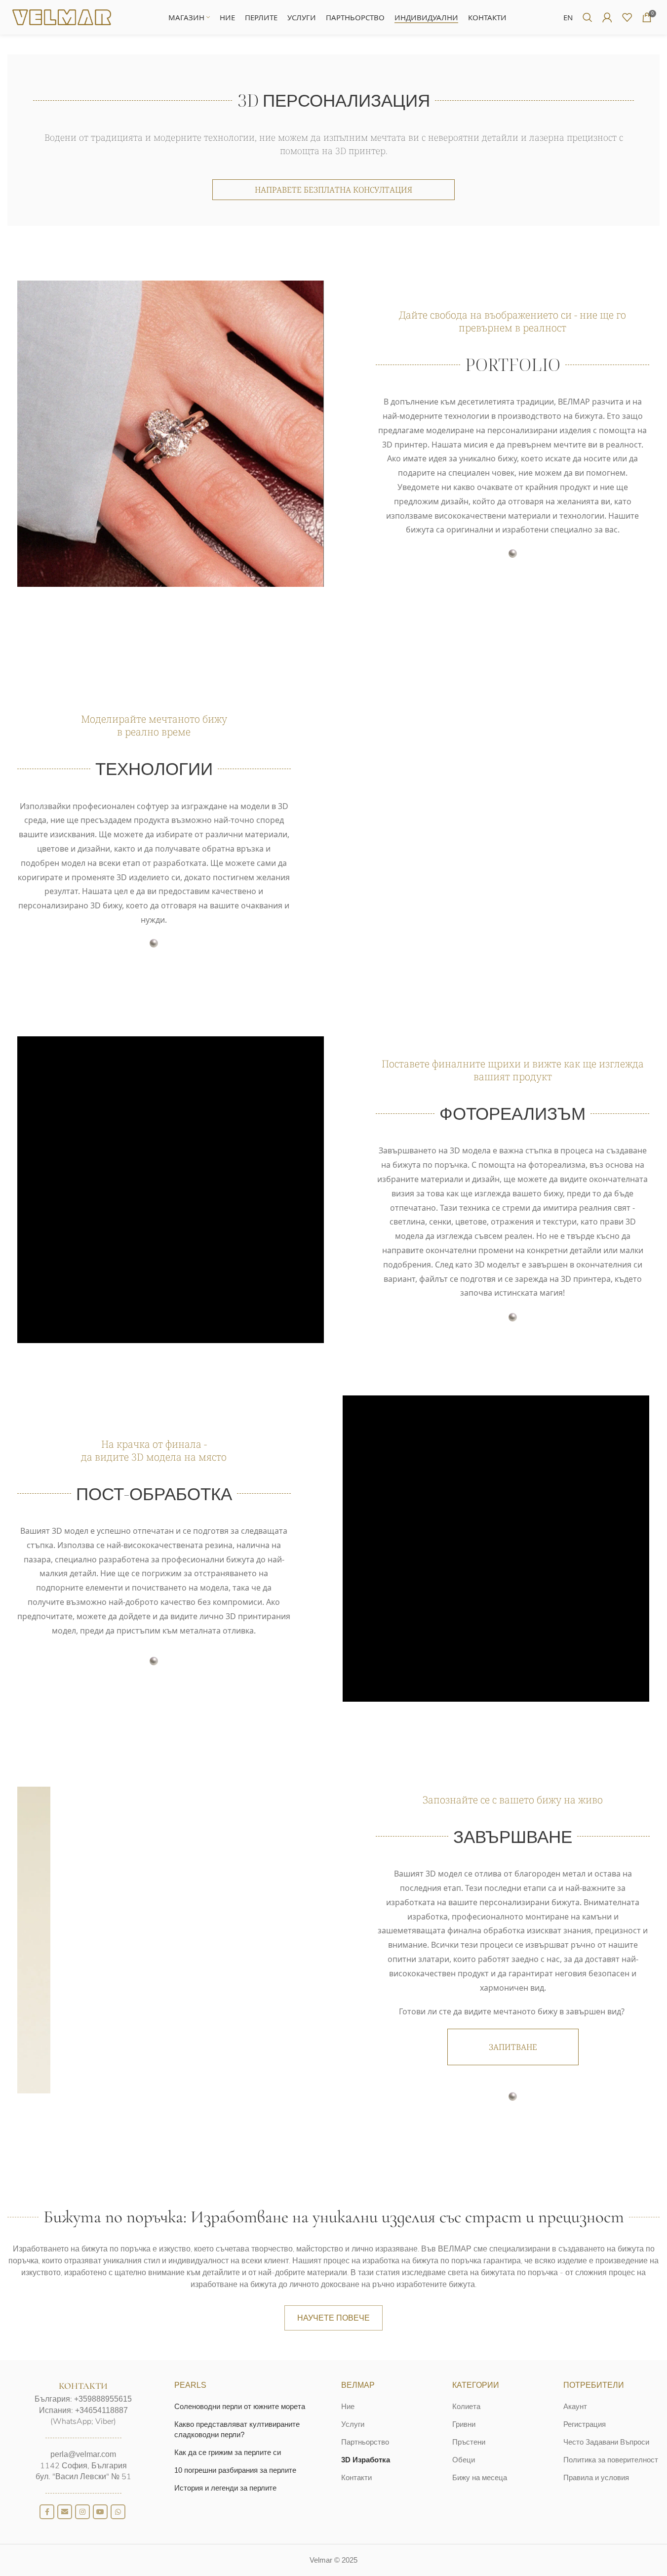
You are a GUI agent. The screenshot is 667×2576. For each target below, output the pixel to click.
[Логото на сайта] (62, 17)
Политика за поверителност (611, 2460)
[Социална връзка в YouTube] (100, 2512)
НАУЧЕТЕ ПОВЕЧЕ (333, 2318)
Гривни (464, 2424)
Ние (348, 2406)
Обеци (464, 2460)
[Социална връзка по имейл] (65, 2512)
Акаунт (575, 2406)
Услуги (353, 2424)
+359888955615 (103, 2399)
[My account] (607, 17)
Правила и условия (596, 2477)
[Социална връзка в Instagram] (82, 2512)
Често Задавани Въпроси (606, 2442)
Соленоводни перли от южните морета (240, 2406)
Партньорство (365, 2442)
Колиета (466, 2406)
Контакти (356, 2477)
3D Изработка (366, 2460)
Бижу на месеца (480, 2477)
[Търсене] (588, 17)
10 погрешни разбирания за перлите (235, 2470)
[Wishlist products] (627, 17)
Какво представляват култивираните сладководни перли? (237, 2429)
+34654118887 (101, 2410)
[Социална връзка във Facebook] (47, 2512)
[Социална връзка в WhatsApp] (118, 2512)
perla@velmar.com (83, 2454)
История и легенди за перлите (225, 2488)
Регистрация (585, 2424)
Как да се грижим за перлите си (228, 2452)
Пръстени (469, 2442)
